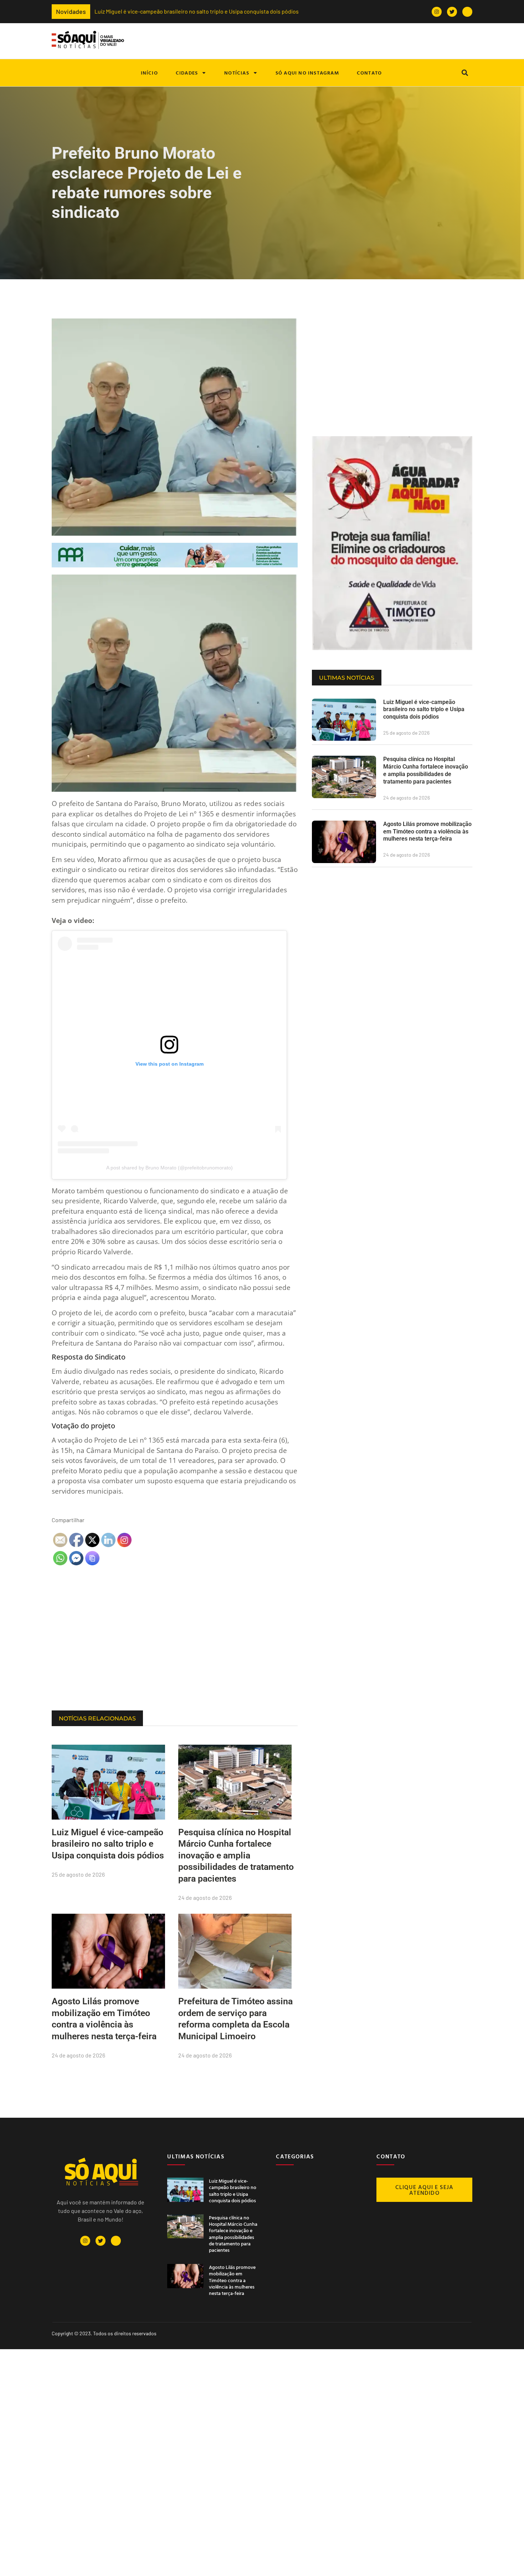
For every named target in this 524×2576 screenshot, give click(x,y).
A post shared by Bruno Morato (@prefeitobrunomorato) (169, 1168)
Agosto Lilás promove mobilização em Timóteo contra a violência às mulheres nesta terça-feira (427, 832)
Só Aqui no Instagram (307, 73)
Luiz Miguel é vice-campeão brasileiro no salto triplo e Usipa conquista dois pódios (108, 11)
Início (149, 73)
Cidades (187, 73)
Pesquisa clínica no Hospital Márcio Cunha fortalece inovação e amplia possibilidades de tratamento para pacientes (236, 1855)
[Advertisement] (175, 1653)
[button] (465, 73)
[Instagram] (437, 12)
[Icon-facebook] (467, 12)
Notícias (237, 73)
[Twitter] (452, 12)
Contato (369, 73)
